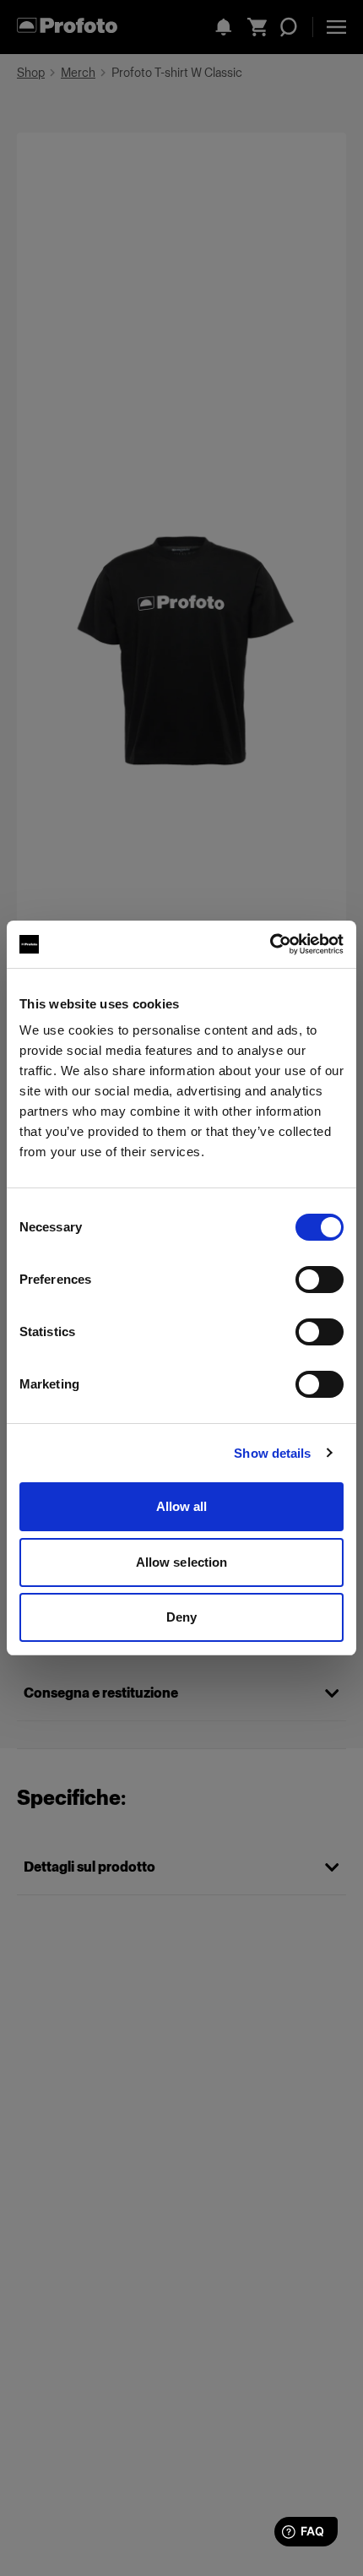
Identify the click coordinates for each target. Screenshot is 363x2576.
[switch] (320, 1280)
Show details (272, 1453)
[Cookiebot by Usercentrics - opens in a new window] (270, 944)
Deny (181, 1617)
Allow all (182, 1506)
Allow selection (182, 1562)
